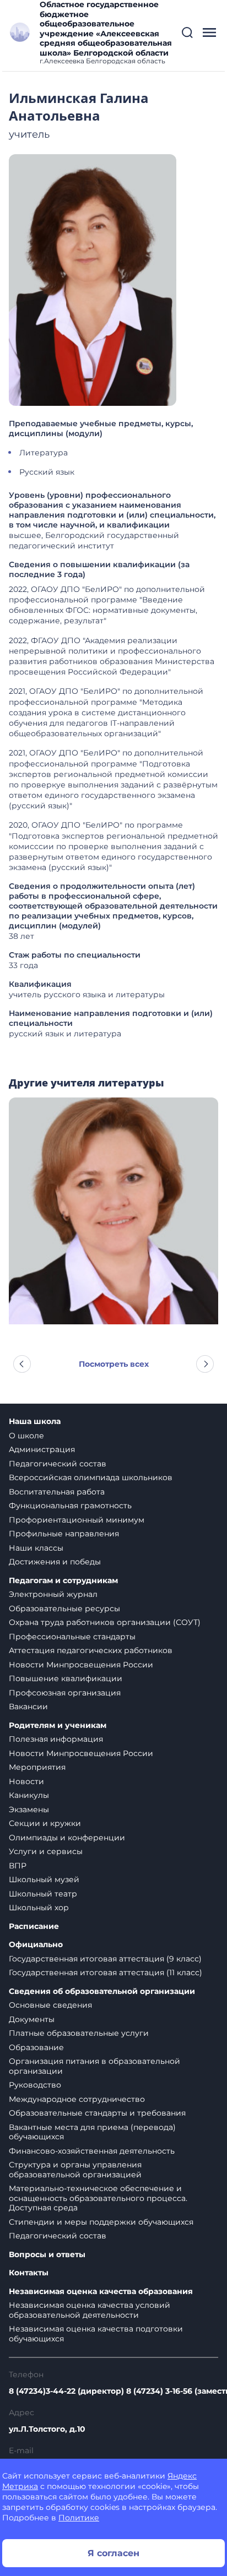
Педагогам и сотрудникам (63, 1581)
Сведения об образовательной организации (102, 1991)
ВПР (18, 1866)
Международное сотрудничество (77, 2099)
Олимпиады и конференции (67, 1838)
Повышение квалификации (66, 1678)
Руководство (35, 2085)
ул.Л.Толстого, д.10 (47, 2429)
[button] (187, 32)
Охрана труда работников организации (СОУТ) (105, 1622)
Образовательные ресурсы (64, 1608)
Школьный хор (39, 1907)
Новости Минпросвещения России (81, 1665)
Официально (36, 1945)
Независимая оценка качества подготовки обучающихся (96, 2334)
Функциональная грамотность (70, 1506)
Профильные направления (64, 1534)
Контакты (29, 2273)
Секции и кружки (45, 1823)
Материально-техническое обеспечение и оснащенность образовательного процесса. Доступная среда (98, 2198)
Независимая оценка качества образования (101, 2292)
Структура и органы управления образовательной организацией (75, 2170)
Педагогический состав (58, 1464)
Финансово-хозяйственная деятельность (92, 2151)
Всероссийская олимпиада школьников (91, 1477)
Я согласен (113, 2553)
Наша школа (35, 1422)
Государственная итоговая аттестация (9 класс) (105, 1959)
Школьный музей (44, 1879)
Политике (79, 2518)
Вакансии (28, 1707)
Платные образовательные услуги (79, 2033)
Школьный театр (43, 1894)
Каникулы (29, 1795)
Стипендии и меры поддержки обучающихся (101, 2222)
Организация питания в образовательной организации (94, 2066)
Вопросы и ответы (47, 2255)
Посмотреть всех (114, 1364)
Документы (32, 2019)
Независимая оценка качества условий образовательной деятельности (90, 2310)
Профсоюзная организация (65, 1693)
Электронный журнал (53, 1594)
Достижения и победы (55, 1562)
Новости (26, 1781)
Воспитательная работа (57, 1492)
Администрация (42, 1449)
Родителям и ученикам (58, 1726)
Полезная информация (56, 1739)
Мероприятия (37, 1767)
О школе (26, 1436)
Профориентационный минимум (77, 1520)
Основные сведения (50, 2005)
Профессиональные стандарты (72, 1637)
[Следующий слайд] (205, 1364)
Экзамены (29, 1809)
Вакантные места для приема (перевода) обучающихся (92, 2132)
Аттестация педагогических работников (91, 1650)
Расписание (34, 1926)
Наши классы (36, 1548)
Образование (36, 2047)
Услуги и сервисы (46, 1851)
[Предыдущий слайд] (22, 1364)
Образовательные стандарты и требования (97, 2113)
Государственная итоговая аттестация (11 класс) (106, 1972)
